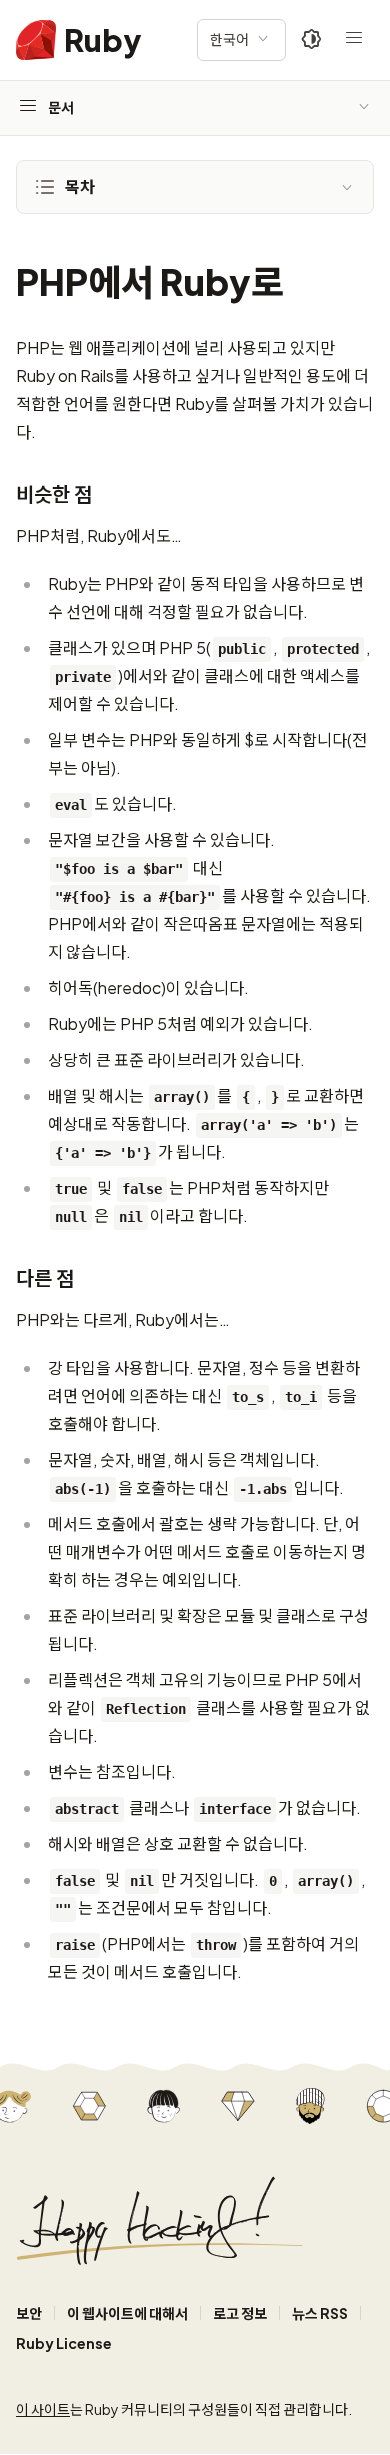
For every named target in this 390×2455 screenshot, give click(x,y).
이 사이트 (43, 2409)
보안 (29, 2313)
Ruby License (64, 2343)
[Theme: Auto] (312, 40)
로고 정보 (240, 2313)
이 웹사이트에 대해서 (127, 2313)
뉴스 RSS (320, 2313)
